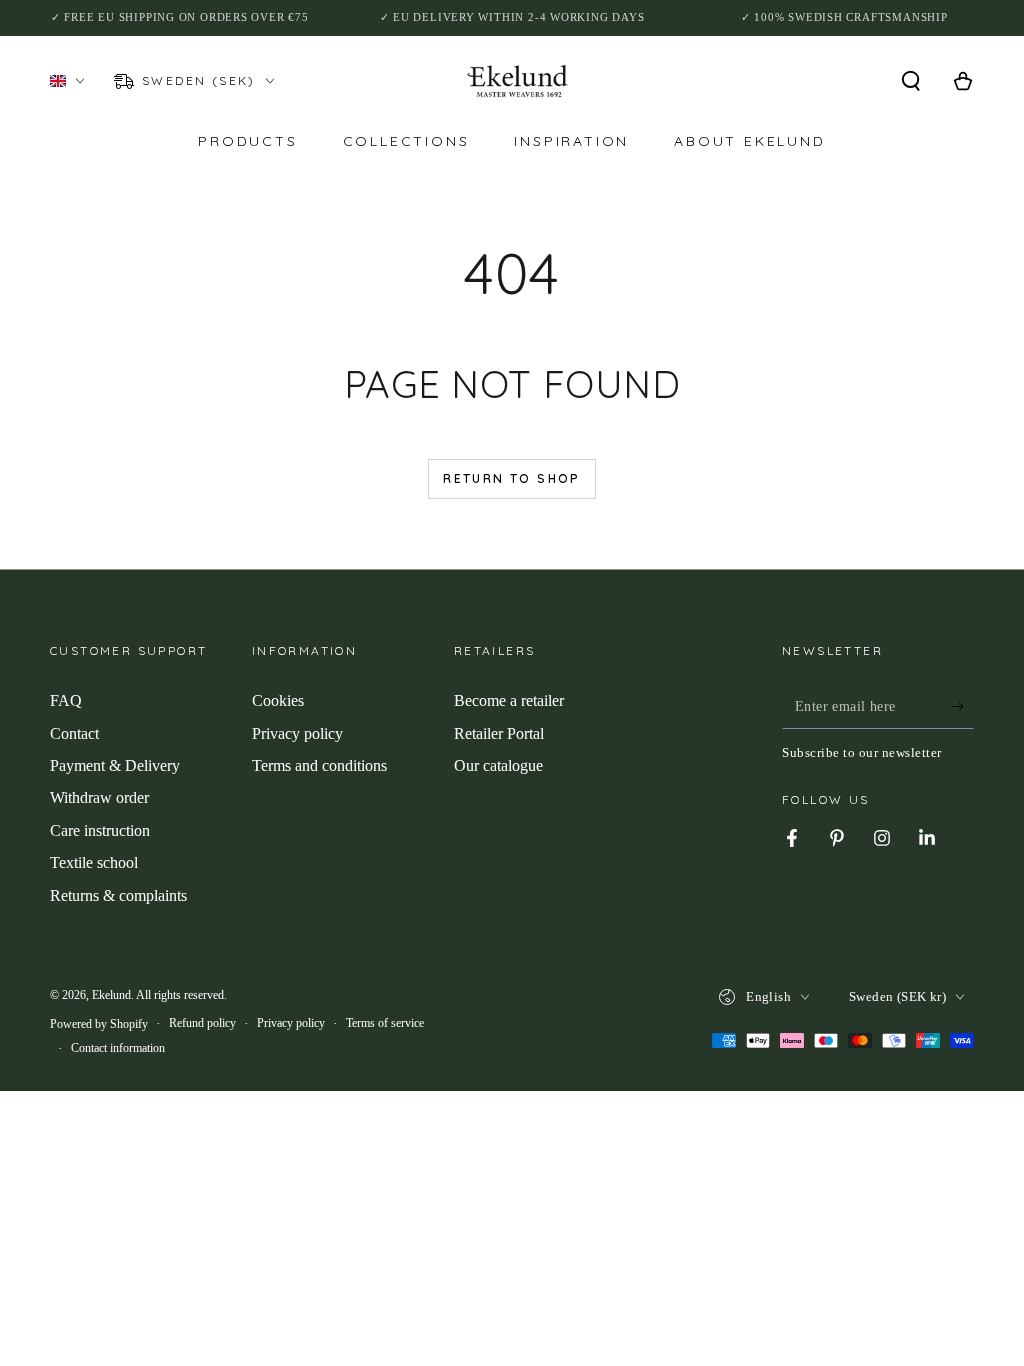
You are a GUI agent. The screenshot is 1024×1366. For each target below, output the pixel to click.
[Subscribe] (962, 706)
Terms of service (385, 1023)
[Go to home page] (517, 81)
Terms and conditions (319, 765)
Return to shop (512, 478)
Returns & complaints (118, 895)
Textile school (94, 862)
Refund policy (202, 1023)
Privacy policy (297, 733)
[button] (911, 81)
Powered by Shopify (99, 1024)
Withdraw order (99, 797)
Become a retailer (509, 700)
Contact (74, 733)
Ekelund (111, 995)
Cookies (278, 700)
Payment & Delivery (115, 765)
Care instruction (100, 830)
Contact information (118, 1048)
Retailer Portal (499, 733)
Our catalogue (498, 765)
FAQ (66, 700)
